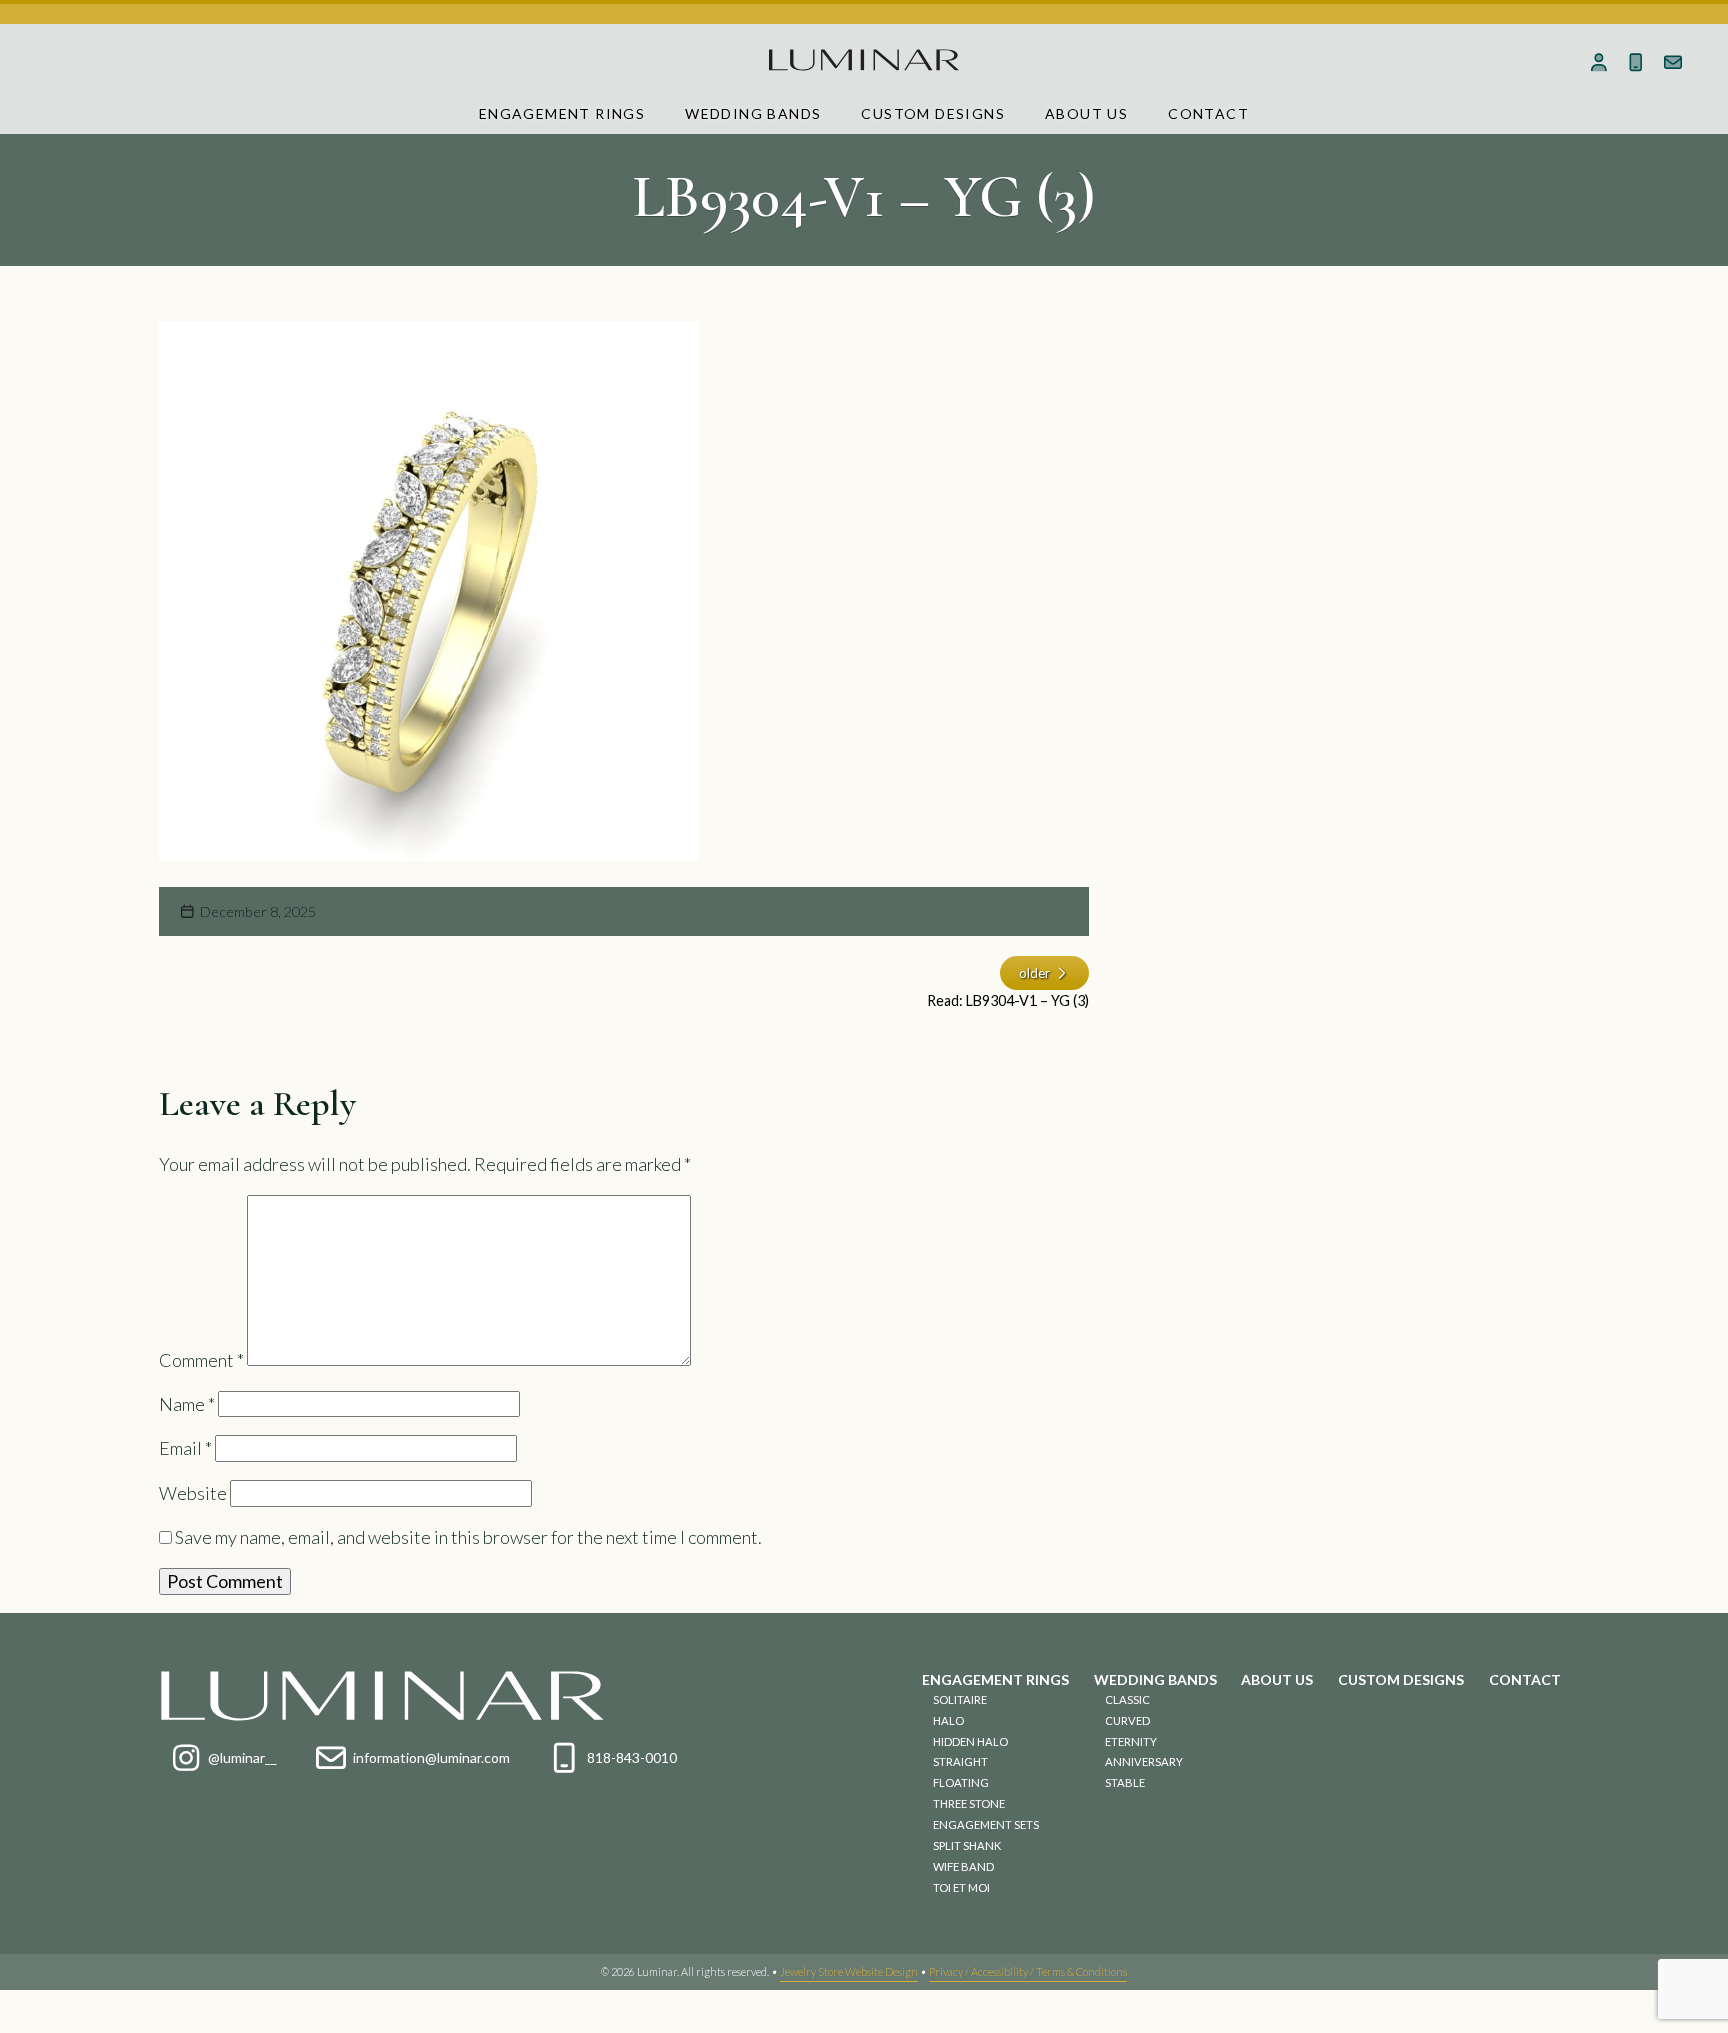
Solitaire (960, 1699)
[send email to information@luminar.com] (1672, 62)
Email (185, 1448)
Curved (1127, 1720)
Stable (1125, 1782)
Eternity (1131, 1741)
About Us (1086, 113)
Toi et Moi (961, 1887)
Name (187, 1404)
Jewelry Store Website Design (849, 1971)
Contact (1208, 113)
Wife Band (963, 1866)
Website (193, 1493)
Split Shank (967, 1845)
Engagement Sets (986, 1824)
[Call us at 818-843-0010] (1635, 62)
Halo (948, 1720)
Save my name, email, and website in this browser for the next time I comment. (468, 1537)
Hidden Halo (970, 1741)
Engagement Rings (562, 113)
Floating (961, 1782)
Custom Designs (933, 113)
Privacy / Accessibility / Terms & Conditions (1028, 1971)
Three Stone (969, 1803)
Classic (1127, 1699)
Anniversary (1144, 1761)
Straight (960, 1761)
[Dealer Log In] (1599, 62)
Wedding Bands (753, 113)
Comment (201, 1359)
